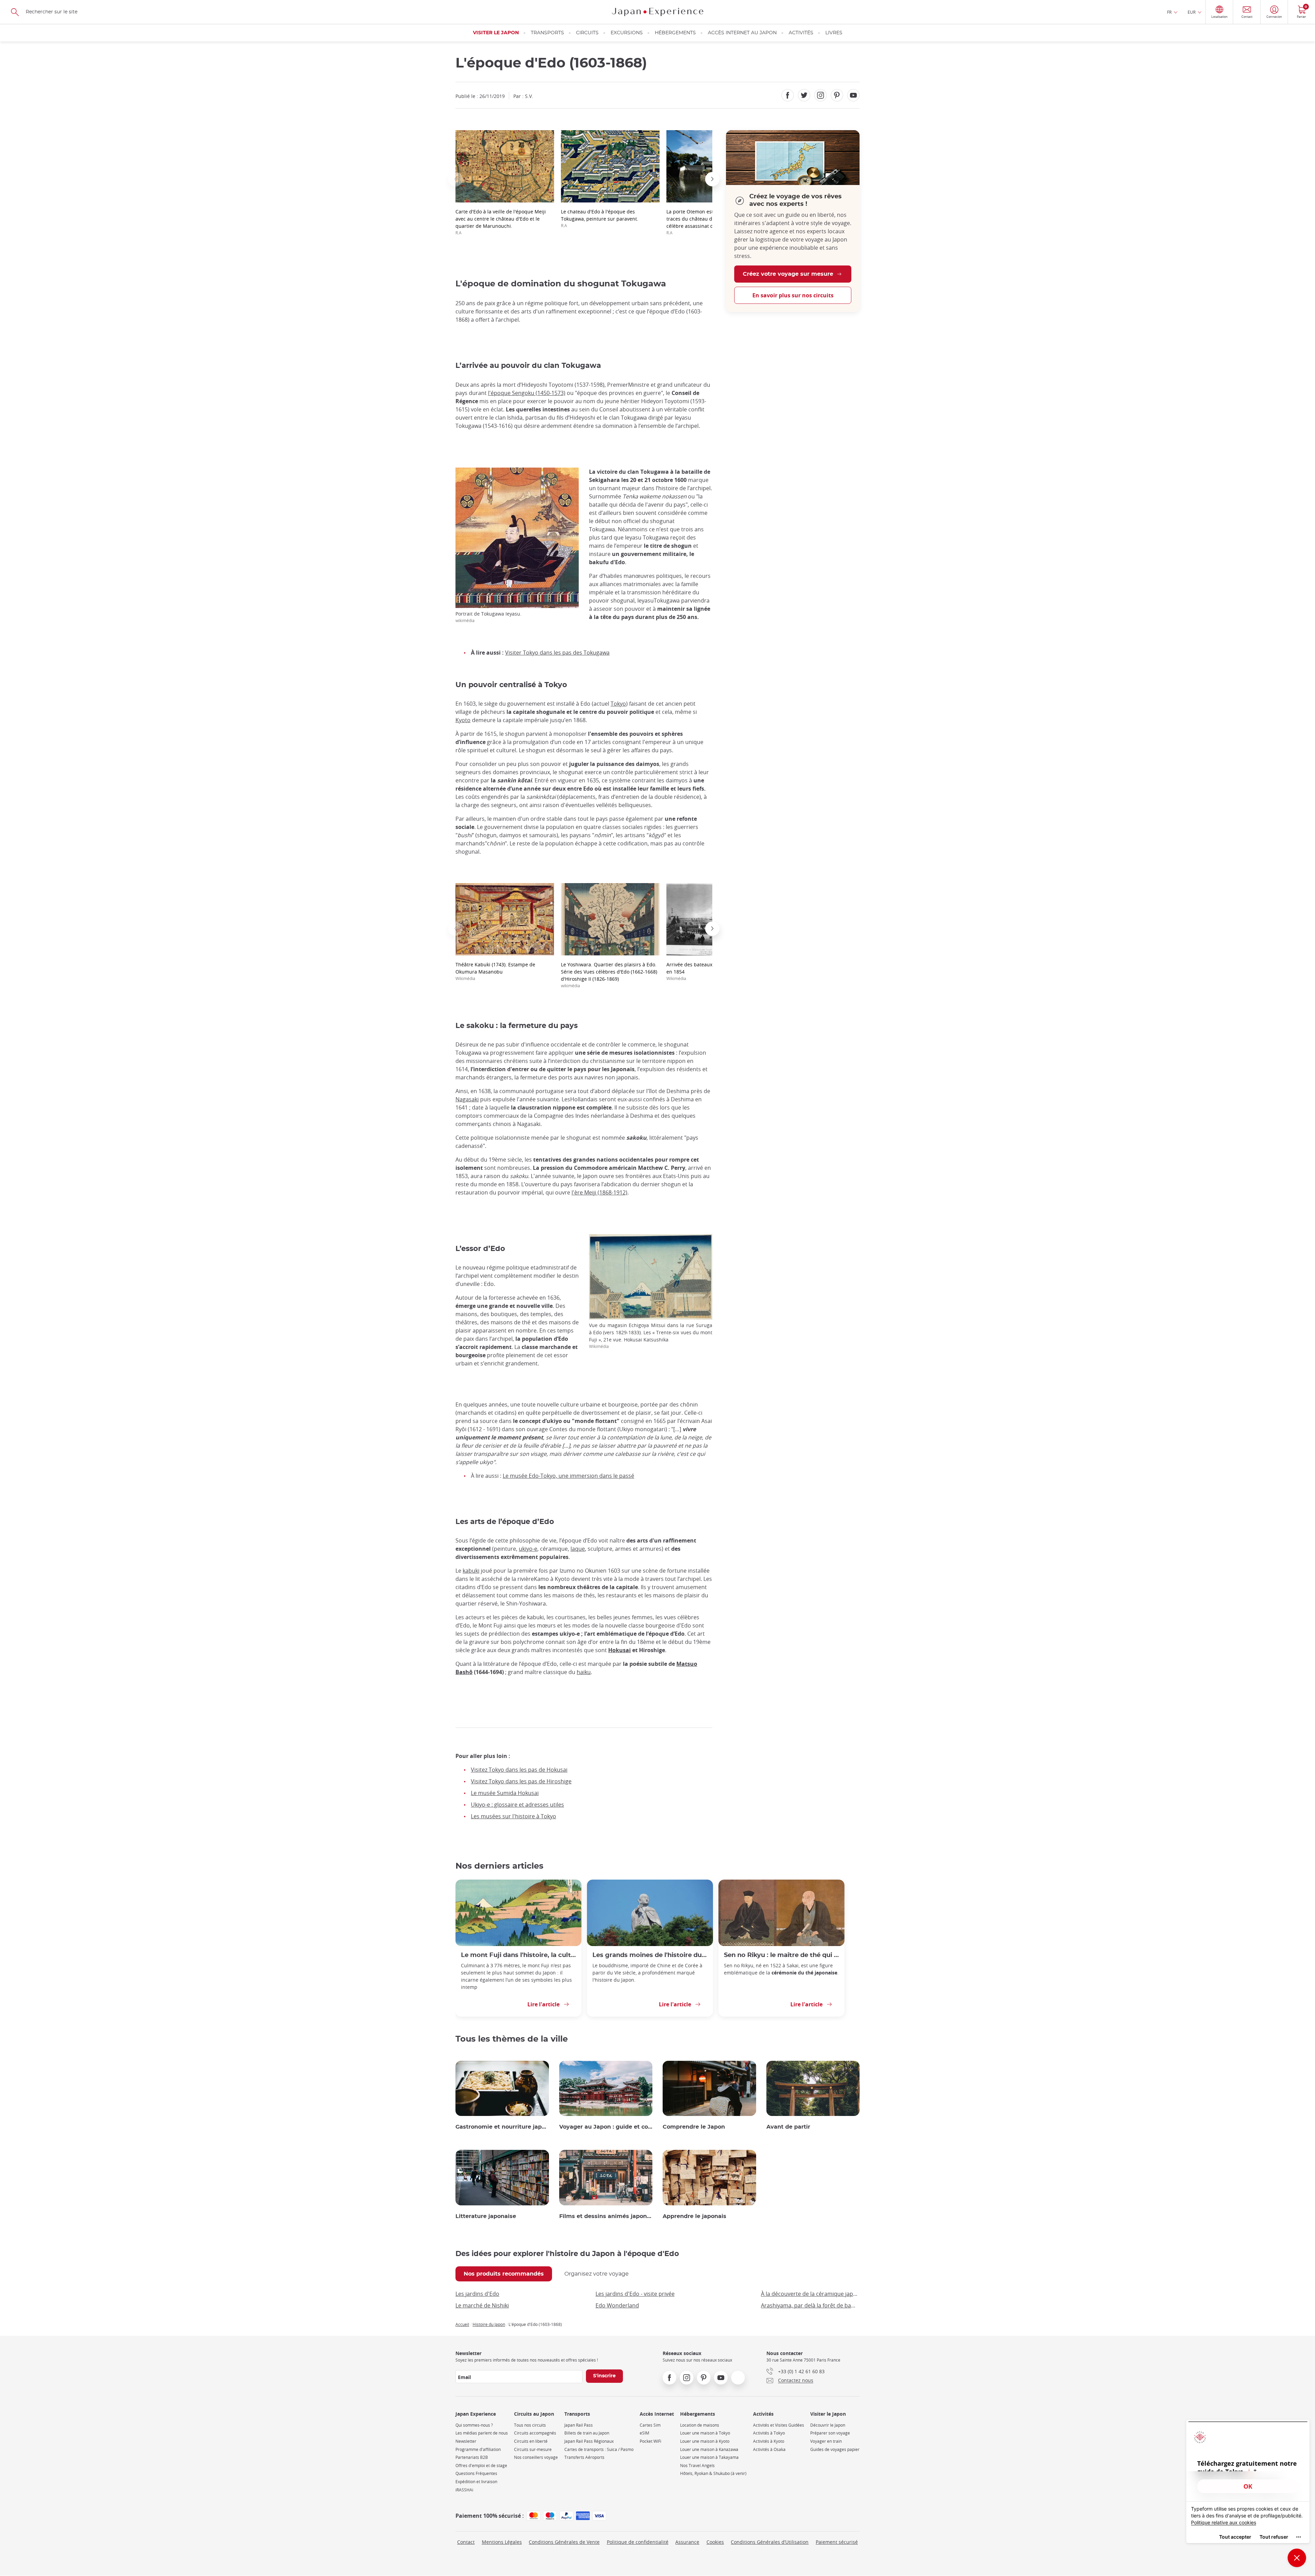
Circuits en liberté (531, 2441)
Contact (466, 2542)
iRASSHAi (464, 2490)
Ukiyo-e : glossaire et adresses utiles (517, 1805)
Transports (547, 33)
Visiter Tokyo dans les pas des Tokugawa (557, 653)
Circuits (587, 33)
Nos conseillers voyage (536, 2457)
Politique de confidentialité (638, 2542)
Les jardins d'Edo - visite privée (635, 2294)
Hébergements (675, 33)
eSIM (644, 2433)
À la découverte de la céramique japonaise (810, 2294)
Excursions (627, 33)
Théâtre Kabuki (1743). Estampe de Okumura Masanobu (495, 971)
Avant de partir (788, 2127)
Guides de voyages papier (835, 2449)
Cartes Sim (650, 2425)
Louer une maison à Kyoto (705, 2441)
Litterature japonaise (486, 2216)
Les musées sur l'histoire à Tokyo (514, 1816)
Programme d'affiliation (478, 2449)
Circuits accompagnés (535, 2433)
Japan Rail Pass (579, 2425)
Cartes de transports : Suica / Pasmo (599, 2449)
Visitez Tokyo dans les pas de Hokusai (519, 1770)
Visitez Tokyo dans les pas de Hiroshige (521, 1781)
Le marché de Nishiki (482, 2305)
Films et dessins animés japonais (606, 2216)
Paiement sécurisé (837, 2542)
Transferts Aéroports (584, 2457)
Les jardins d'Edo (477, 2294)
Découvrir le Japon (828, 2425)
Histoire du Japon (489, 2324)
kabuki (471, 1571)
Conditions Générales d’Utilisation (770, 2542)
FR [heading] (1169, 12)
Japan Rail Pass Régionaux (589, 2441)
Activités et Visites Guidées (779, 2425)
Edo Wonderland (617, 2305)
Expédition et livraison (476, 2482)
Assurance (687, 2542)
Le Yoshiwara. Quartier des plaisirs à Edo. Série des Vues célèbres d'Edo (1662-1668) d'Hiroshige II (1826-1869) (609, 975)
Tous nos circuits (530, 2425)
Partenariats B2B (472, 2457)
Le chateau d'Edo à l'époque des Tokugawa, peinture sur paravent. (600, 218)
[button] (455, 179)
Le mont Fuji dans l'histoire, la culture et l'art (518, 1955)
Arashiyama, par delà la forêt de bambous (810, 2305)
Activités (801, 33)
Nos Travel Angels (697, 2466)
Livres (834, 33)
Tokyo (618, 704)
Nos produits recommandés (504, 2274)
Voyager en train (826, 2441)
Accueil (462, 2324)
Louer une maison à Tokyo (705, 2433)
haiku (584, 1672)
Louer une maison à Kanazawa (709, 2449)
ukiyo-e (528, 1549)
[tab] (504, 2274)
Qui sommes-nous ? (474, 2425)
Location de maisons (700, 2425)
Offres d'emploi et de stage (481, 2466)
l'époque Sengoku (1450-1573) (527, 393)
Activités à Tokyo (769, 2433)
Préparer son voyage (830, 2433)
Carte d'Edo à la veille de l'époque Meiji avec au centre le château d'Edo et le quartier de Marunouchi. (501, 222)
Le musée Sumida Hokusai (505, 1793)
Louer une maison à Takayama (709, 2457)
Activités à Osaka (769, 2449)
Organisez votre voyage (597, 2274)
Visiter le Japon (496, 33)
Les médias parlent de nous (482, 2433)
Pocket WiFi (650, 2441)
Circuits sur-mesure (533, 2449)
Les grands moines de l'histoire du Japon (650, 1955)
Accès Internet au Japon (742, 33)
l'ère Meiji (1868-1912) (599, 1192)
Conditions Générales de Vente (564, 2542)
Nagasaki (467, 1099)
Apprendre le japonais (694, 2216)
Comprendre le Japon (694, 2127)
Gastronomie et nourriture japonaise (502, 2127)
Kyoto (463, 720)
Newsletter (466, 2441)
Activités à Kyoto (769, 2441)
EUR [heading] (1192, 12)
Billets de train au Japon (587, 2433)
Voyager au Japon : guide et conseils (606, 2127)
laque (578, 1549)
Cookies (715, 2542)
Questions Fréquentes (476, 2473)
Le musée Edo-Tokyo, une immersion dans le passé (568, 1476)
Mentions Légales (502, 2542)
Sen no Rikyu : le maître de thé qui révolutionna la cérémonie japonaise (781, 1955)
